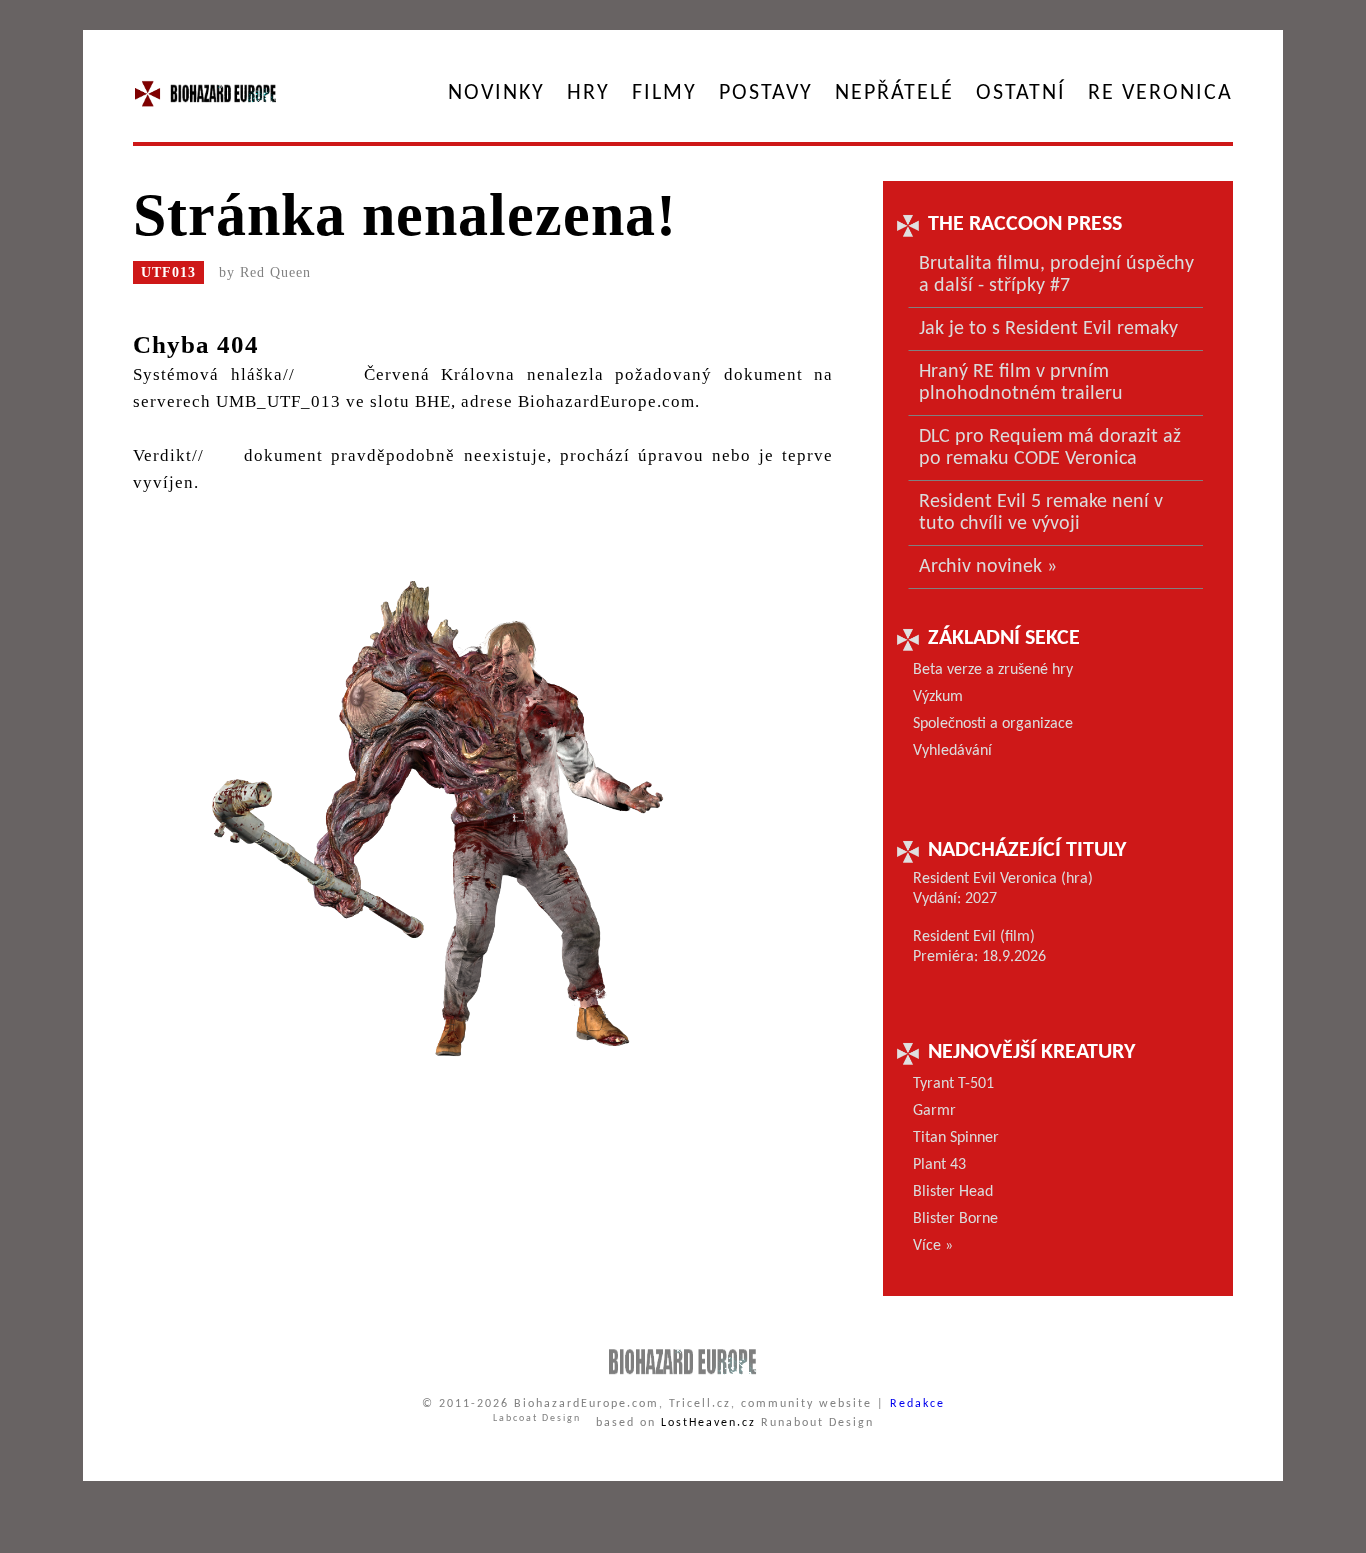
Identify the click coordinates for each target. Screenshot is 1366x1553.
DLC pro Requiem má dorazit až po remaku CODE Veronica (1050, 448)
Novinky (496, 93)
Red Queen (275, 272)
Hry (588, 93)
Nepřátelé (894, 93)
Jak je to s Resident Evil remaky (1048, 329)
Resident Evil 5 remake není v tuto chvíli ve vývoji (1041, 513)
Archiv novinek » (988, 567)
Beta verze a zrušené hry (993, 670)
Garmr (934, 1111)
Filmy (664, 93)
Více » (933, 1246)
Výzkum (938, 697)
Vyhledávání (952, 751)
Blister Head (953, 1192)
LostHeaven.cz (708, 1423)
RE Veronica (1160, 93)
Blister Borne (955, 1219)
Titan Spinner (956, 1138)
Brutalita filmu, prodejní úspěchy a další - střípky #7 (1056, 275)
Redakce (917, 1404)
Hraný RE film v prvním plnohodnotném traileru (1021, 383)
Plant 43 (939, 1165)
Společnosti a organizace (993, 724)
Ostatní (1021, 93)
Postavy (766, 93)
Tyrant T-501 (953, 1084)
